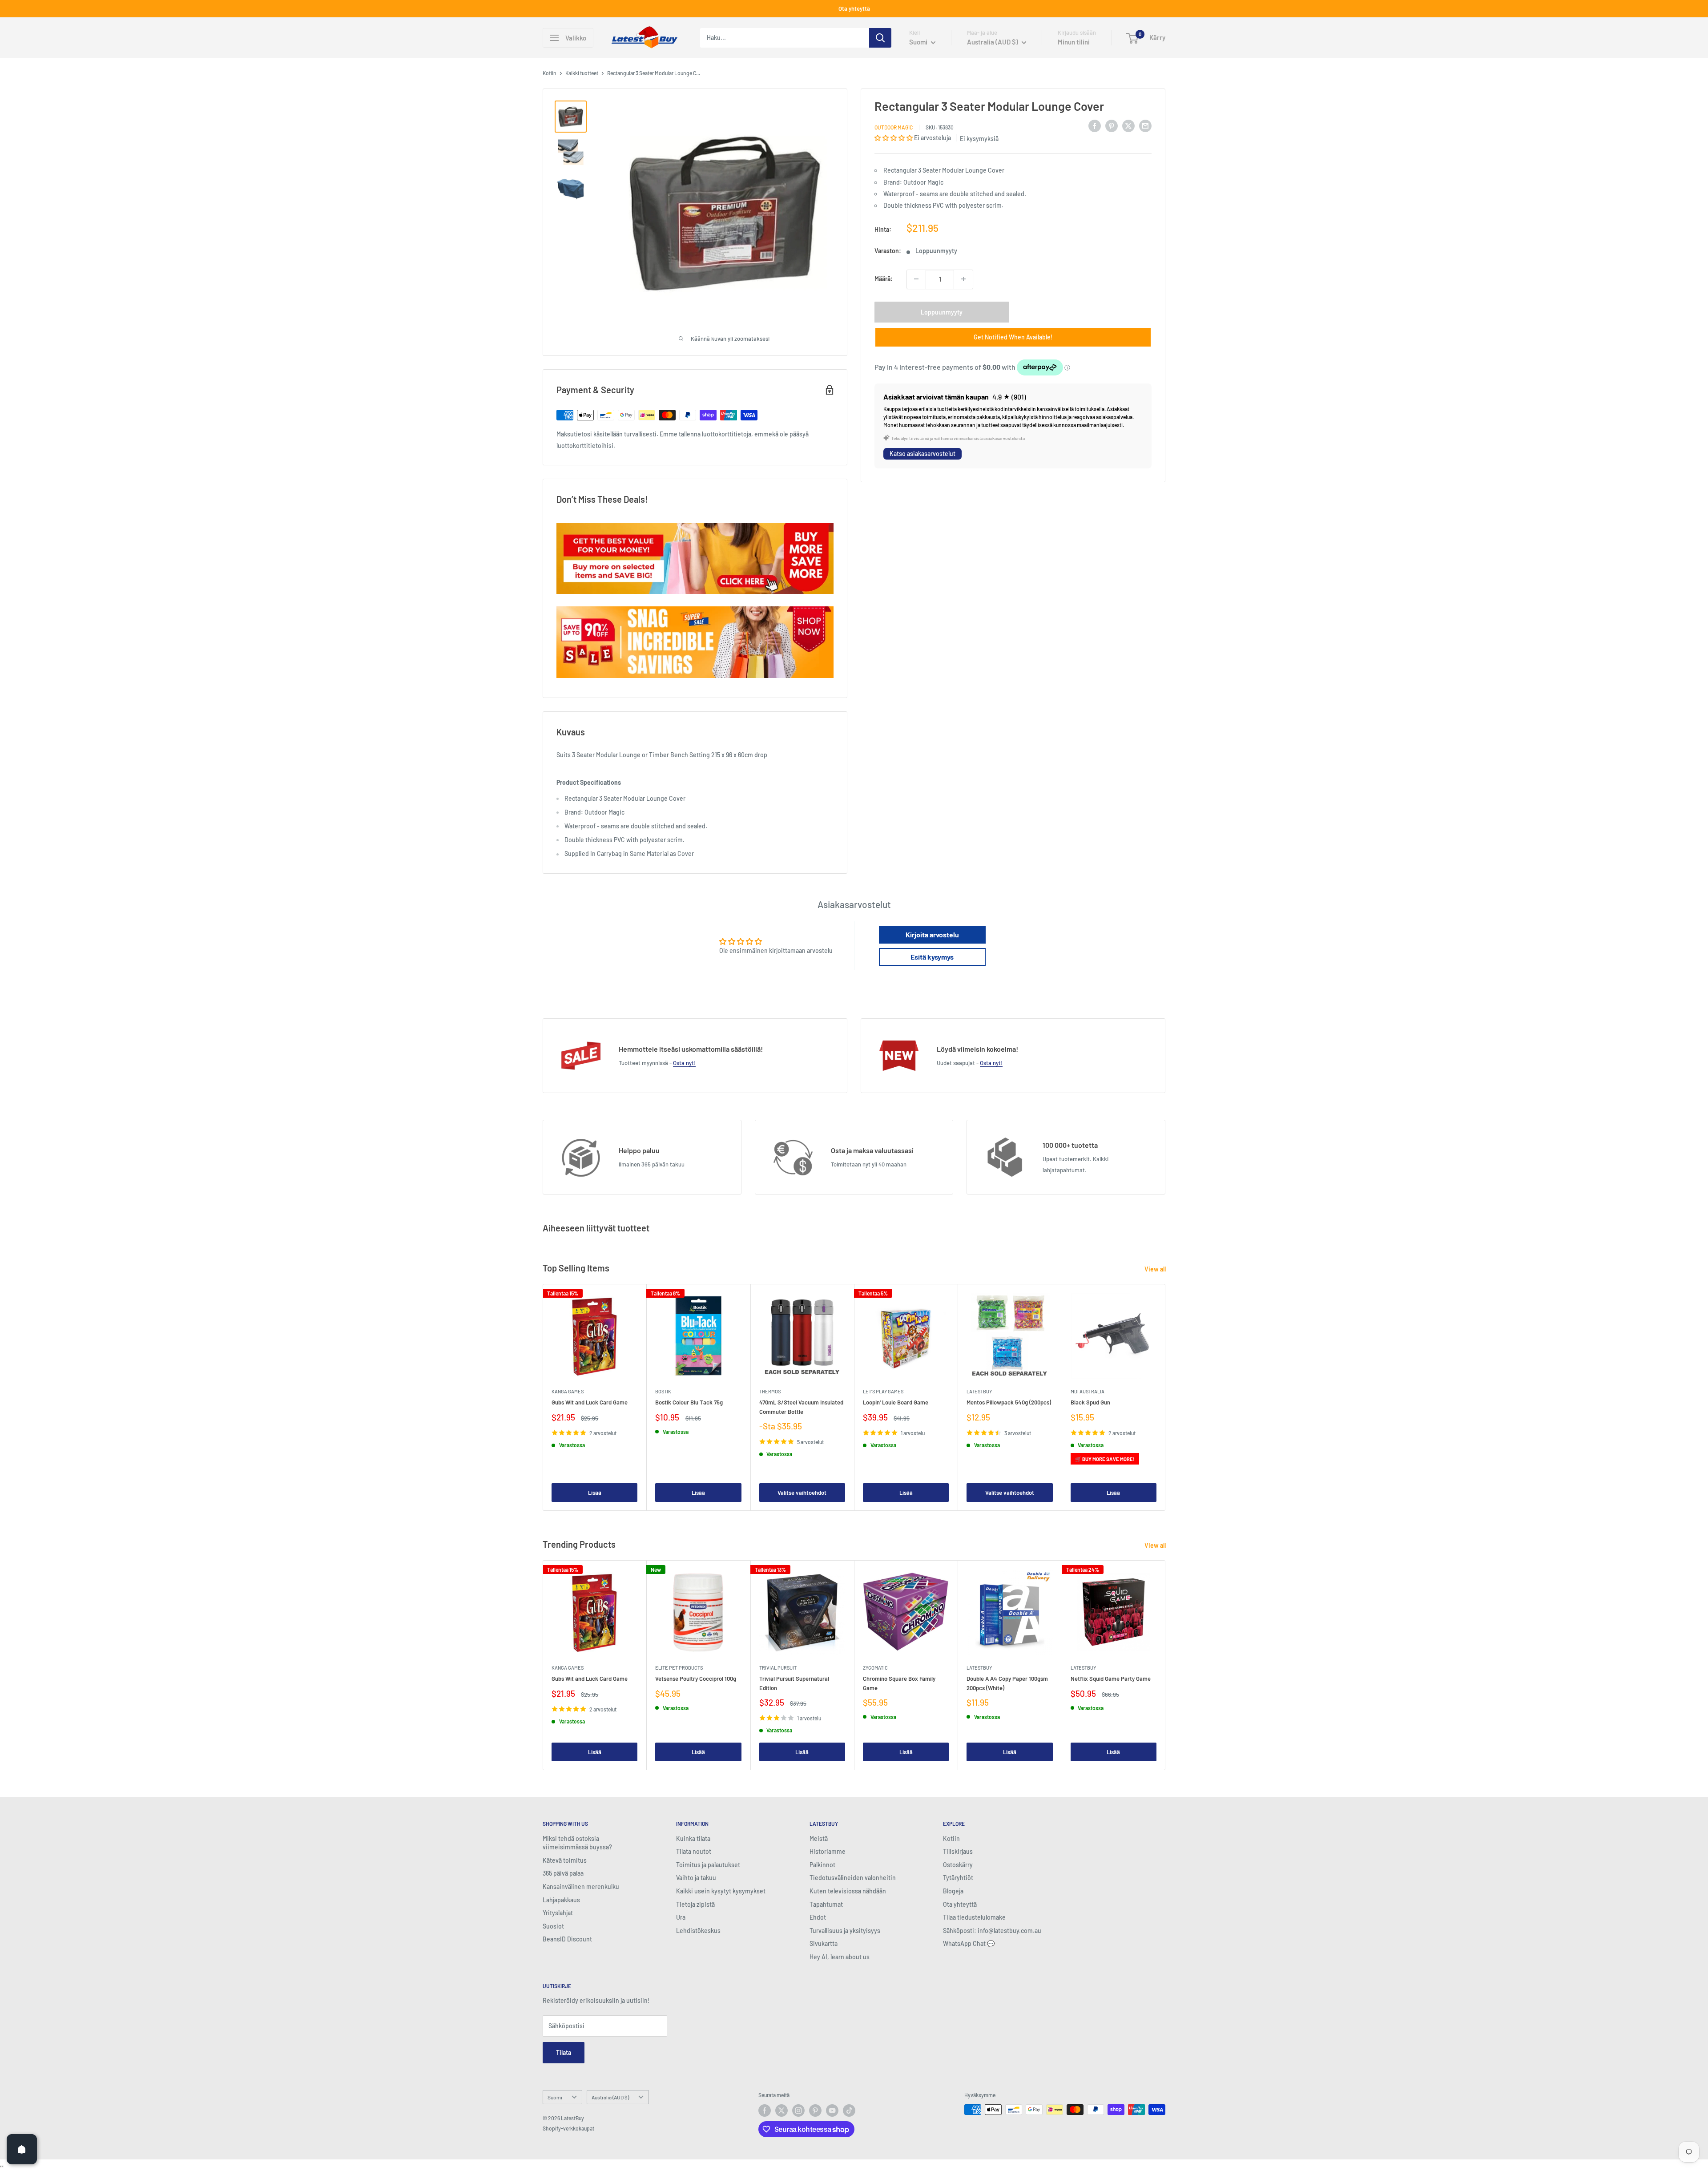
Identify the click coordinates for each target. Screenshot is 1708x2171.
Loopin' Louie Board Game (896, 1403)
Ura (681, 1917)
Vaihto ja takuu (696, 1878)
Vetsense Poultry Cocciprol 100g (696, 1679)
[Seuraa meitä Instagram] (798, 2110)
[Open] (22, 2149)
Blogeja (953, 1891)
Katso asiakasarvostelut (922, 454)
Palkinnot (822, 1865)
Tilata (564, 2052)
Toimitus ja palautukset (708, 1865)
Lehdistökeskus (698, 1931)
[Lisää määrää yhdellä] (963, 279)
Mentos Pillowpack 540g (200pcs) (1009, 1403)
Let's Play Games (883, 1391)
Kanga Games (568, 1391)
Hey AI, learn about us (840, 1957)
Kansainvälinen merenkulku (581, 1887)
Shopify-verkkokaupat (568, 2128)
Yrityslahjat (558, 1913)
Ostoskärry (958, 1865)
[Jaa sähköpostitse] (1145, 125)
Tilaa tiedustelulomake (974, 1917)
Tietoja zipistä (695, 1904)
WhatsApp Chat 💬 (969, 1943)
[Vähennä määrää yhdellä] (916, 279)
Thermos (770, 1391)
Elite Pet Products (679, 1668)
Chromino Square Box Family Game (899, 1683)
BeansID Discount (567, 1939)
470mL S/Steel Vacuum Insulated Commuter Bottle (801, 1407)
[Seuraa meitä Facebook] (765, 2110)
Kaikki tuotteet (582, 73)
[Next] (1166, 1398)
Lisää (595, 1493)
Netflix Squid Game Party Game (1111, 1679)
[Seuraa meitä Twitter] (781, 2110)
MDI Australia (1088, 1391)
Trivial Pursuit (778, 1668)
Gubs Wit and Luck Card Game (590, 1403)
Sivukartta (824, 1943)
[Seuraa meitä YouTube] (832, 2110)
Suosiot (553, 1926)
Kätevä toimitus (565, 1860)
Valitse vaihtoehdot (802, 1493)
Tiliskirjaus (958, 1851)
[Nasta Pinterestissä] (1112, 125)
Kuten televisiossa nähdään (848, 1891)
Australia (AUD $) (610, 2097)
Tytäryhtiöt (958, 1878)
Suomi (555, 2097)
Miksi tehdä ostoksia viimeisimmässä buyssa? (577, 1843)
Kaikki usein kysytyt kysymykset (721, 1891)
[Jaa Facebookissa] (1095, 125)
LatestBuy (979, 1391)
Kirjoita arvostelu (932, 934)
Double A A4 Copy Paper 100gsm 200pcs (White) (1007, 1683)
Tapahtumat (826, 1904)
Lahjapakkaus (561, 1900)
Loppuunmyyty (942, 312)
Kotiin (550, 73)
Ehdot (818, 1917)
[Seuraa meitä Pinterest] (815, 2110)
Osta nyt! (684, 1063)
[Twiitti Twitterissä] (1128, 125)
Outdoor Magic (894, 127)
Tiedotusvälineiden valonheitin (853, 1878)
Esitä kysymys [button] (932, 957)
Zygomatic (875, 1668)
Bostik (663, 1391)
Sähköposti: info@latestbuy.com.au (992, 1931)
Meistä (819, 1838)
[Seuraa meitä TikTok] (849, 2110)
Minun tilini (1074, 42)
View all (1156, 1269)
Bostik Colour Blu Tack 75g (689, 1403)
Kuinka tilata (693, 1838)
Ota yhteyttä (854, 8)
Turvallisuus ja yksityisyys (845, 1931)
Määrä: (884, 279)
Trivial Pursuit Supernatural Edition (794, 1683)
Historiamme (828, 1851)
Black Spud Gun (1090, 1403)
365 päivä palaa (563, 1873)
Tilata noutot (694, 1851)
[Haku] (880, 38)
